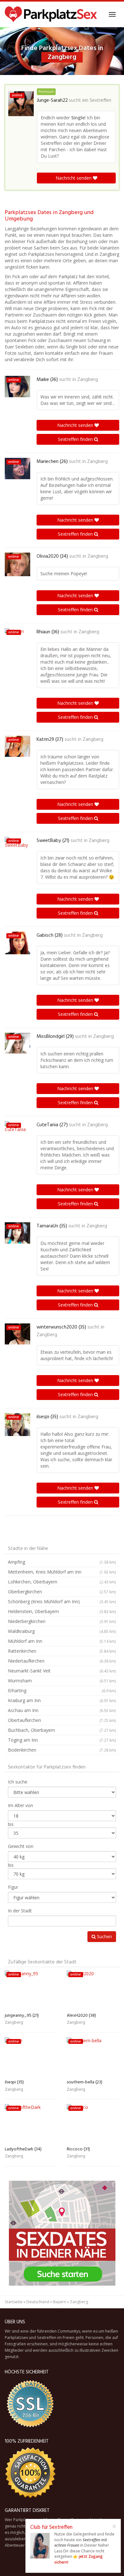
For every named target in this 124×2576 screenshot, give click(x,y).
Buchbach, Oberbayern (62, 1730)
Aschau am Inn (62, 1710)
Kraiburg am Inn (62, 1700)
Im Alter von (21, 1805)
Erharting (62, 1690)
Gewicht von (21, 1846)
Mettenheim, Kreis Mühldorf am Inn (62, 1572)
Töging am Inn (62, 1740)
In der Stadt (20, 1911)
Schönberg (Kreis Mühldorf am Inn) (62, 1601)
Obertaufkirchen (62, 1720)
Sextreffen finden (76, 439)
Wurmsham (62, 1681)
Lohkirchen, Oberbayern (62, 1582)
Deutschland (38, 2302)
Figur (13, 1887)
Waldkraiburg (62, 1631)
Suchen (104, 1936)
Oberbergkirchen (62, 1592)
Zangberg (88, 380)
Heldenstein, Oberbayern (62, 1611)
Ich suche (18, 1782)
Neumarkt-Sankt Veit (62, 1671)
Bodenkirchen (62, 1750)
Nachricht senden (74, 178)
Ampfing (62, 1562)
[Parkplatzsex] (51, 14)
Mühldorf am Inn (62, 1641)
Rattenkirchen (62, 1651)
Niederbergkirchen (62, 1621)
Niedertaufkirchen (62, 1661)
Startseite (14, 2302)
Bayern (60, 2302)
